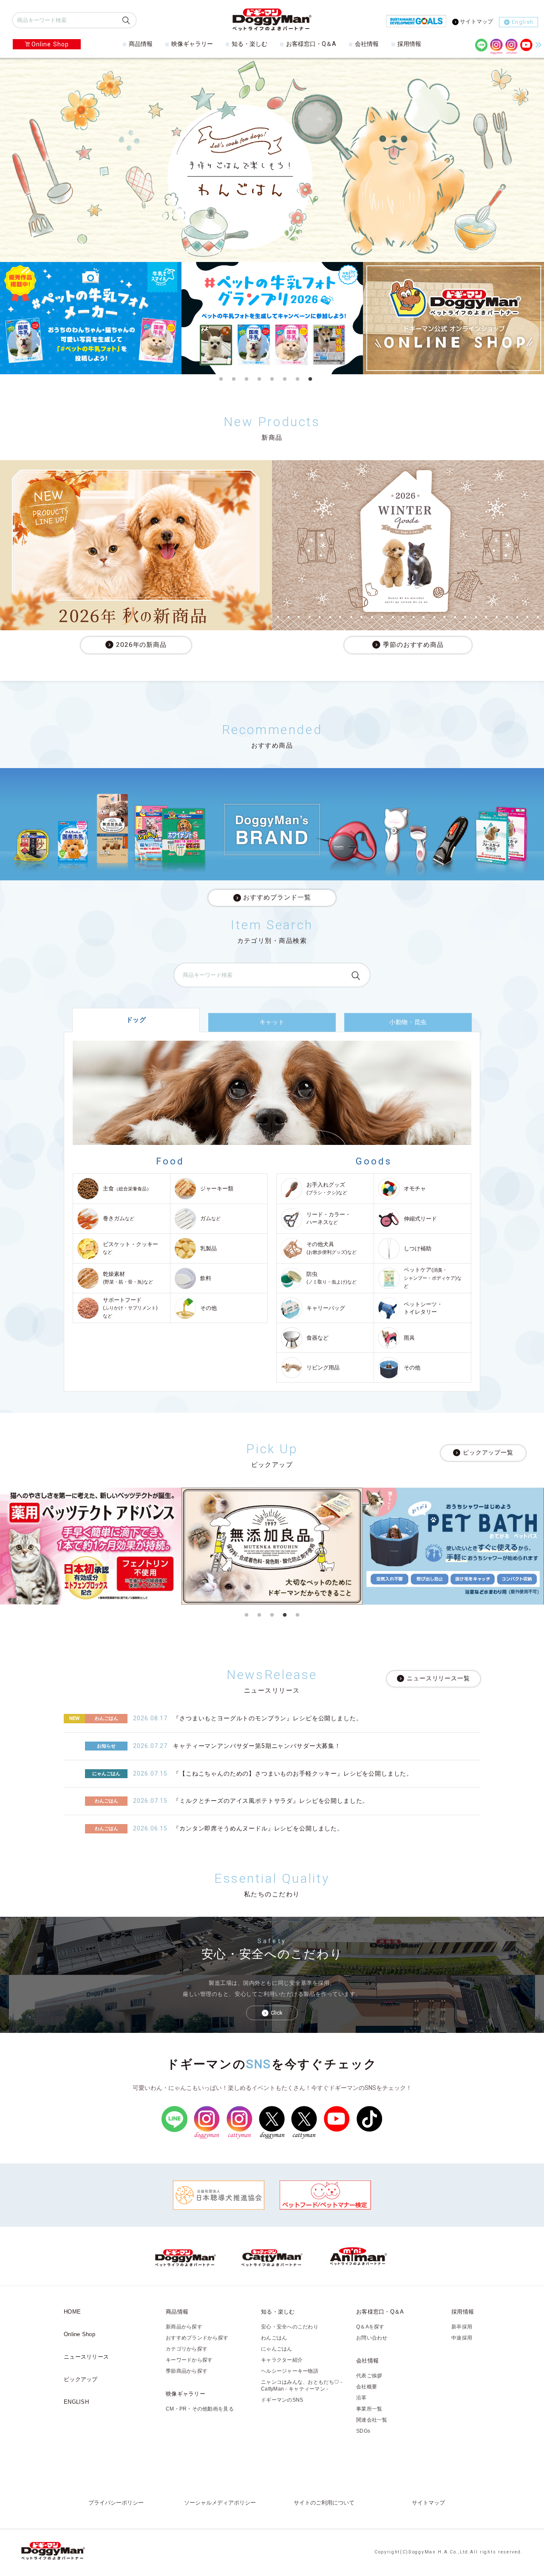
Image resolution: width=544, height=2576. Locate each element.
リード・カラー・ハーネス (329, 1218)
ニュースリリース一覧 (438, 1679)
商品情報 (141, 44)
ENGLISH (76, 2402)
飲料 (206, 1278)
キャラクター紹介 (282, 2360)
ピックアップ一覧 (488, 1452)
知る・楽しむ (249, 44)
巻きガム (119, 1218)
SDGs (363, 2431)
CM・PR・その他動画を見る (200, 2409)
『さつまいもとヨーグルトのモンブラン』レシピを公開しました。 (268, 1718)
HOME (72, 2312)
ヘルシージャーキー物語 (290, 2371)
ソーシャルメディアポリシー (220, 2503)
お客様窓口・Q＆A (311, 44)
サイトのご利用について (324, 2503)
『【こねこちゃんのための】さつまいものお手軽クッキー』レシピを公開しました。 (293, 1773)
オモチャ (415, 1188)
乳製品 (208, 1248)
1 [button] (221, 379)
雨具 (409, 1338)
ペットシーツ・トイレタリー (423, 1308)
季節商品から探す (187, 2371)
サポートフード (130, 1308)
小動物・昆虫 (408, 1022)
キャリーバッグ (326, 1308)
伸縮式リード (420, 1219)
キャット (272, 1022)
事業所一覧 (369, 2409)
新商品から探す (184, 2327)
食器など (317, 1338)
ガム (210, 1218)
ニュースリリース (86, 2357)
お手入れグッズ (327, 1188)
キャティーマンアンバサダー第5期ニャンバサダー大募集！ (257, 1746)
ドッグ (136, 1020)
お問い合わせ (372, 2338)
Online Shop (50, 44)
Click (277, 2013)
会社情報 (367, 44)
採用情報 (409, 44)
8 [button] (310, 379)
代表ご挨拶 (369, 2376)
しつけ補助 (418, 1248)
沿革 (361, 2398)
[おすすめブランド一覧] (272, 824)
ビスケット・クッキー (130, 1248)
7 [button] (297, 379)
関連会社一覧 (372, 2420)
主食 (127, 1188)
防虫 (331, 1278)
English (523, 22)
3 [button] (246, 379)
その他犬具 (331, 1248)
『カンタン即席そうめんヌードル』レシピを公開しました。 (258, 1828)
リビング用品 (323, 1368)
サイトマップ (476, 21)
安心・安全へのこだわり (290, 2327)
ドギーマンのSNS (282, 2400)
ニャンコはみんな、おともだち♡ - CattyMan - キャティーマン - (302, 2385)
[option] (91, 318)
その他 (208, 1308)
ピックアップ (81, 2379)
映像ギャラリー (192, 44)
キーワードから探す (189, 2360)
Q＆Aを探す (370, 2327)
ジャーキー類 (217, 1188)
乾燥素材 (128, 1278)
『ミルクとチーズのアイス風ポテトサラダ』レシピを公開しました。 (271, 1801)
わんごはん (274, 2338)
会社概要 (367, 2387)
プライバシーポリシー (116, 2503)
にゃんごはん (277, 2349)
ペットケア (433, 1278)
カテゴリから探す (187, 2349)
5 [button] (272, 379)
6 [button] (285, 379)
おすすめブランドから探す (197, 2338)
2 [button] (234, 379)
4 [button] (259, 379)
